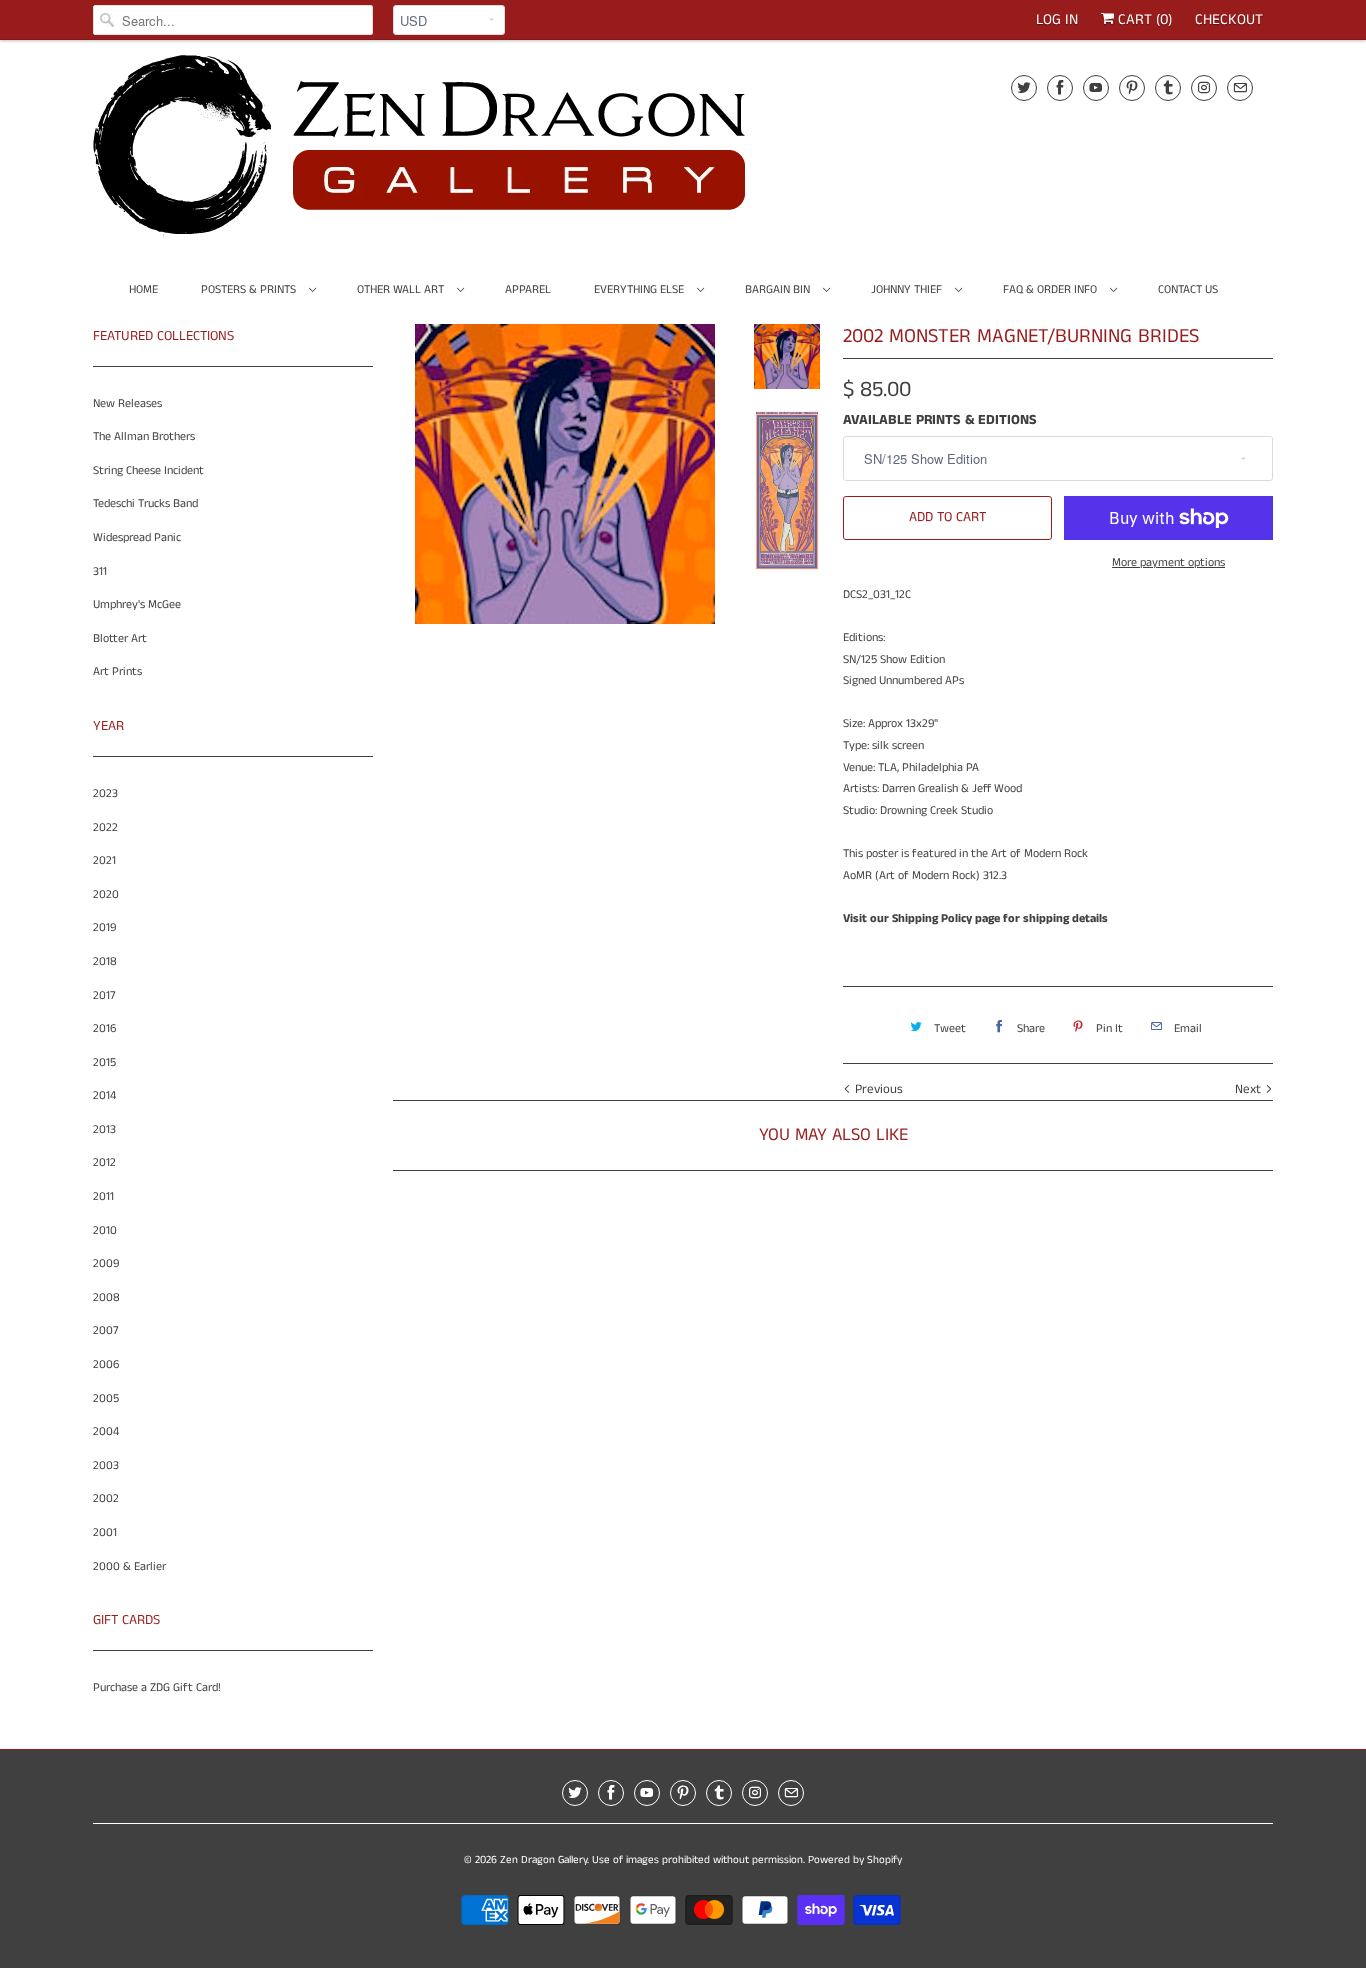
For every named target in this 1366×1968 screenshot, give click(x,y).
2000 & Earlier (129, 1566)
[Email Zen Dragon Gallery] (1240, 87)
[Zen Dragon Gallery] (453, 152)
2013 (104, 1129)
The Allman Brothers (144, 436)
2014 (104, 1095)
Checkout (1229, 19)
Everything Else (640, 289)
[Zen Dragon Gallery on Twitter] (1024, 87)
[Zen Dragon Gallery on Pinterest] (1132, 87)
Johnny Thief (908, 289)
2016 (104, 1028)
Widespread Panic (137, 537)
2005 (106, 1398)
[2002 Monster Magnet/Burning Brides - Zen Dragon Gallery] (565, 474)
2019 (104, 927)
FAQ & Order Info (1051, 289)
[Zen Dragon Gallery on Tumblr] (1168, 87)
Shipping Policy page (946, 918)
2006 (106, 1364)
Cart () (1143, 19)
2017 (104, 995)
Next (1250, 1089)
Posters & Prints (250, 289)
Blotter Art (120, 638)
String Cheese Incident (148, 470)
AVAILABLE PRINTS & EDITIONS (940, 420)
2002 (106, 1498)
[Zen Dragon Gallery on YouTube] (1096, 87)
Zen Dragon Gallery (543, 1860)
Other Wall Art (402, 289)
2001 (105, 1532)
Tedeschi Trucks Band (145, 503)
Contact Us (1188, 289)
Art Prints (117, 671)
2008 (106, 1297)
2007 (106, 1330)
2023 (105, 793)
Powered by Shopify (855, 1860)
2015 (104, 1062)
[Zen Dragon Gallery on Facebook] (1060, 87)
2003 (106, 1465)
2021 (104, 860)
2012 (104, 1162)
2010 (105, 1230)
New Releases (127, 403)
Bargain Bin (779, 289)
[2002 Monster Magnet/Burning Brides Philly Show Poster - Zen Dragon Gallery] (565, 624)
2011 (103, 1196)
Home (143, 289)
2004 (106, 1431)
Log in (1057, 19)
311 (100, 571)
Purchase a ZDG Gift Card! (157, 1687)
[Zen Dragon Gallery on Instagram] (1204, 87)
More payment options (1168, 562)
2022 (105, 827)
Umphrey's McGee (137, 604)
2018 (105, 961)
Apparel (528, 289)
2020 (106, 894)
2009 (106, 1263)
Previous (877, 1089)
